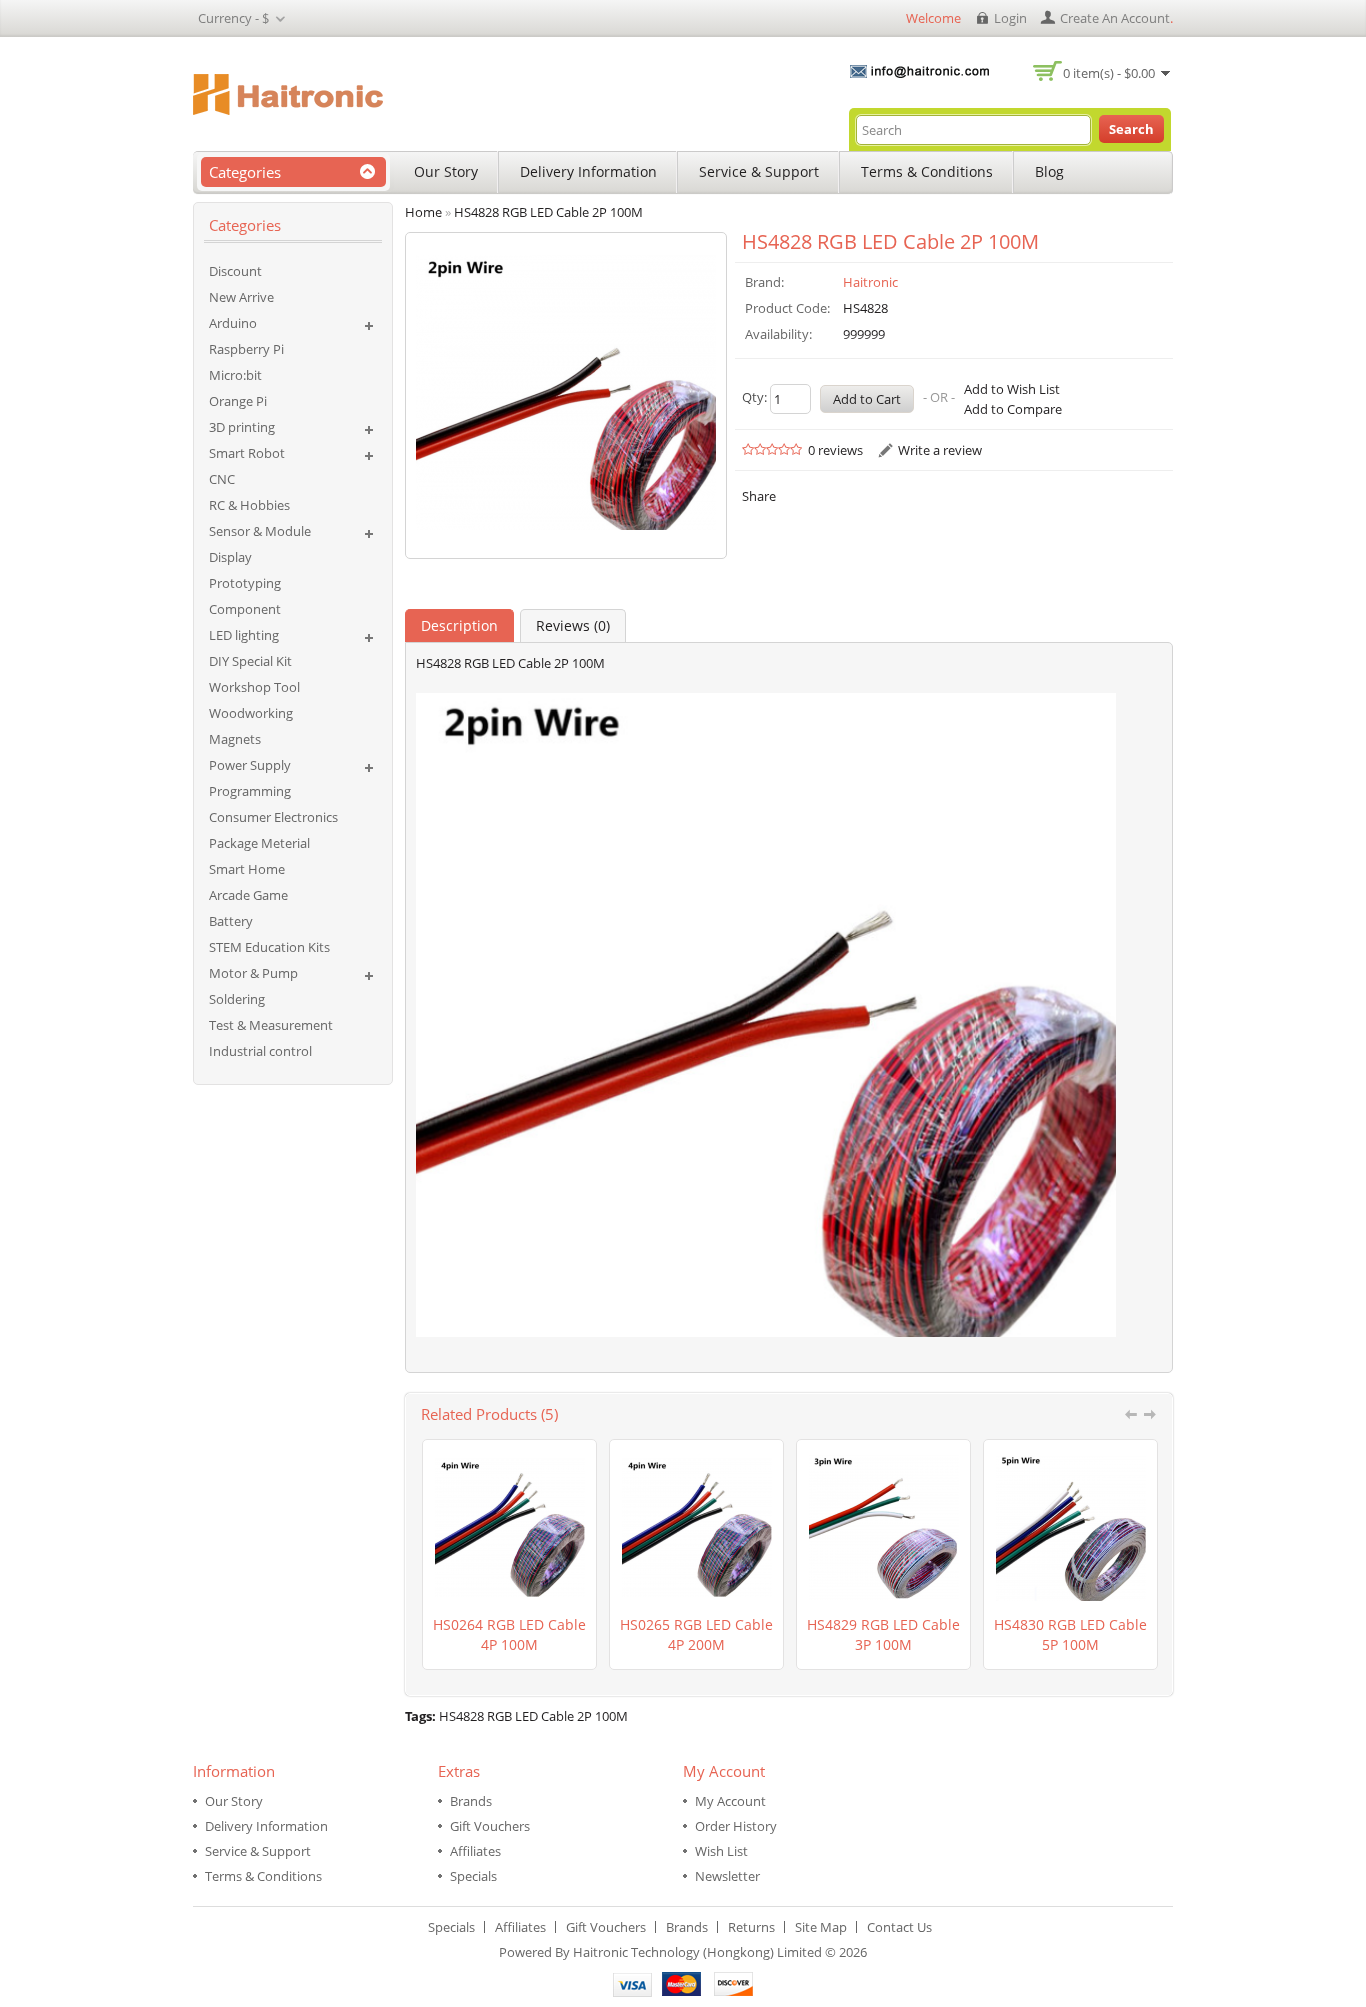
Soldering (237, 999)
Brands (471, 1801)
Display (230, 557)
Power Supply (250, 765)
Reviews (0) (573, 625)
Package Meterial (259, 843)
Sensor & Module (260, 531)
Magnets (235, 739)
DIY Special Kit (250, 661)
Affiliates (475, 1851)
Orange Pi (238, 401)
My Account (730, 1801)
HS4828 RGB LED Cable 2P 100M (533, 1716)
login (1010, 18)
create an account (1115, 18)
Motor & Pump (253, 973)
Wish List (721, 1851)
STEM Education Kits (269, 947)
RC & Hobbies (249, 505)
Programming (250, 791)
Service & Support (759, 171)
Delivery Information (588, 171)
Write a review (940, 450)
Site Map (821, 1927)
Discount (235, 271)
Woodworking (251, 713)
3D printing (242, 427)
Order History (736, 1826)
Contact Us (899, 1927)
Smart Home (247, 869)
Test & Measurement (271, 1025)
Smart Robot (247, 453)
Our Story (446, 171)
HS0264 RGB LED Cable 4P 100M (509, 1634)
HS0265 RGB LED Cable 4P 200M (696, 1634)
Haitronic (870, 282)
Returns (751, 1927)
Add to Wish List (1012, 389)
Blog (1049, 171)
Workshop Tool (254, 687)
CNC (222, 479)
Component (245, 609)
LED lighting (244, 635)
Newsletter (727, 1876)
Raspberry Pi (246, 349)
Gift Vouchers (490, 1826)
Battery (231, 921)
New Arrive (241, 297)
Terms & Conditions (927, 171)
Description (459, 625)
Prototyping (245, 583)
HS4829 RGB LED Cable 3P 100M (883, 1634)
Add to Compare (1013, 409)
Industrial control (260, 1051)
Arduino (233, 323)
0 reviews (835, 450)
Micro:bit (235, 375)
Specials (473, 1876)
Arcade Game (248, 895)
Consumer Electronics (273, 817)
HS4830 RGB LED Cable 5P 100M (1070, 1634)
